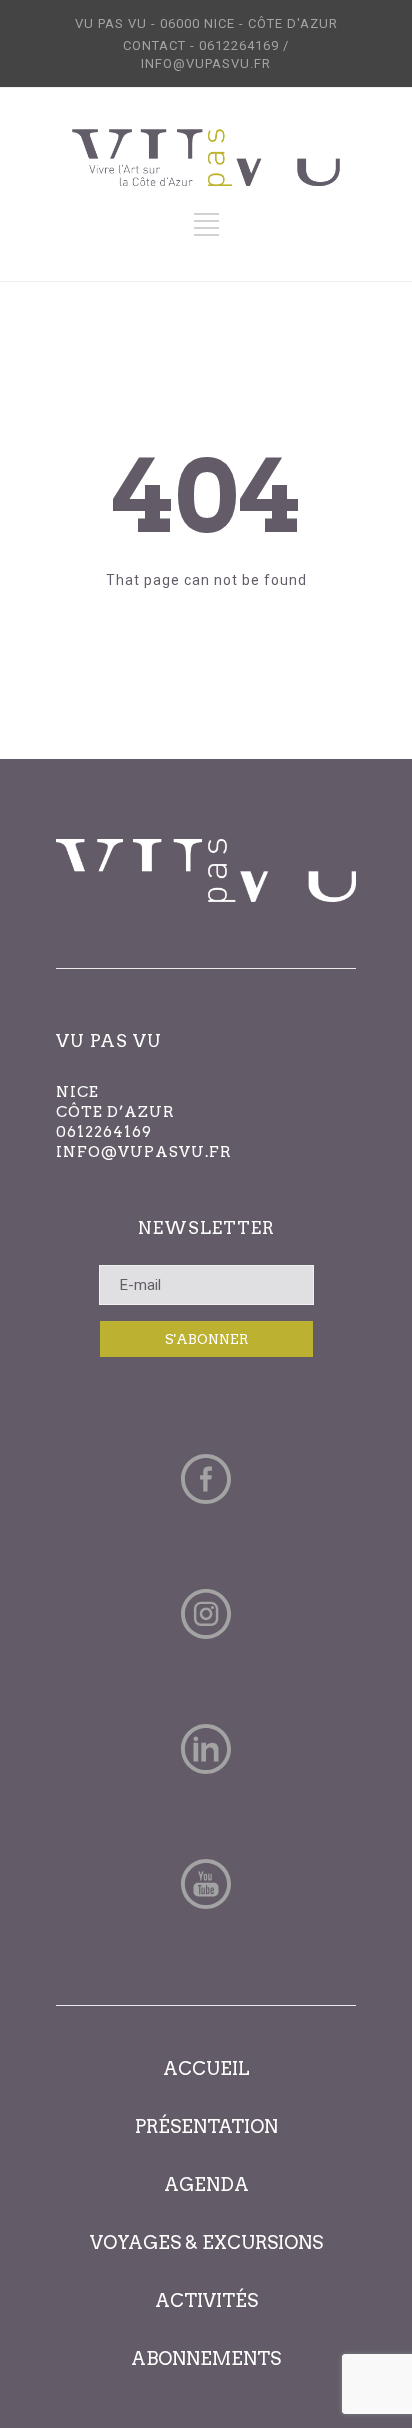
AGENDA (206, 2184)
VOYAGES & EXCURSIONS (206, 2242)
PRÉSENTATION (206, 2126)
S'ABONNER (206, 1339)
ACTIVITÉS (206, 2300)
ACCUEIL (206, 2068)
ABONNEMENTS (206, 2358)
